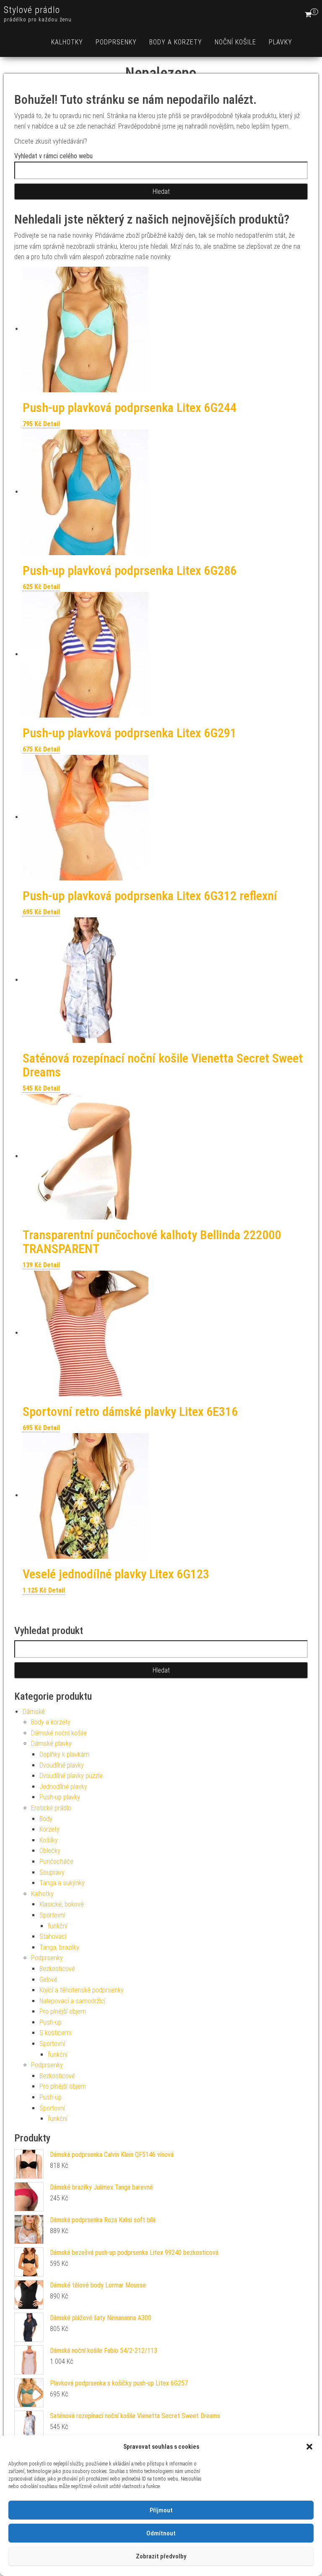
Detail (52, 424)
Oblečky (50, 1851)
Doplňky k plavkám (64, 1754)
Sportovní (52, 1915)
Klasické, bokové (62, 1904)
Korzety (49, 1829)
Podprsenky (116, 42)
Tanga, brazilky (59, 1947)
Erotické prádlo (51, 1808)
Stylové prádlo (32, 10)
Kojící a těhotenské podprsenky (82, 1990)
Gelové (48, 1980)
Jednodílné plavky (63, 1787)
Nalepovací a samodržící (72, 2001)
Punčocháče (56, 1862)
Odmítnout (161, 2533)
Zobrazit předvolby (161, 2556)
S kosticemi (55, 2033)
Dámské (34, 1712)
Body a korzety (176, 42)
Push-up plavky (60, 1797)
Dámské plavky (51, 1743)
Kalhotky (67, 42)
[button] (309, 2447)
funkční (58, 1926)
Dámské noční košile (59, 1733)
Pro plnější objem (63, 2011)
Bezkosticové (57, 1969)
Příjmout (161, 2510)
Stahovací (53, 1937)
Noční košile (235, 42)
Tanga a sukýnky (62, 1883)
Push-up (51, 2022)
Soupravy (52, 1872)
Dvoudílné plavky (62, 1765)
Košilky (49, 1840)
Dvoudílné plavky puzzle (71, 1776)
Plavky (280, 42)
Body (46, 1819)
